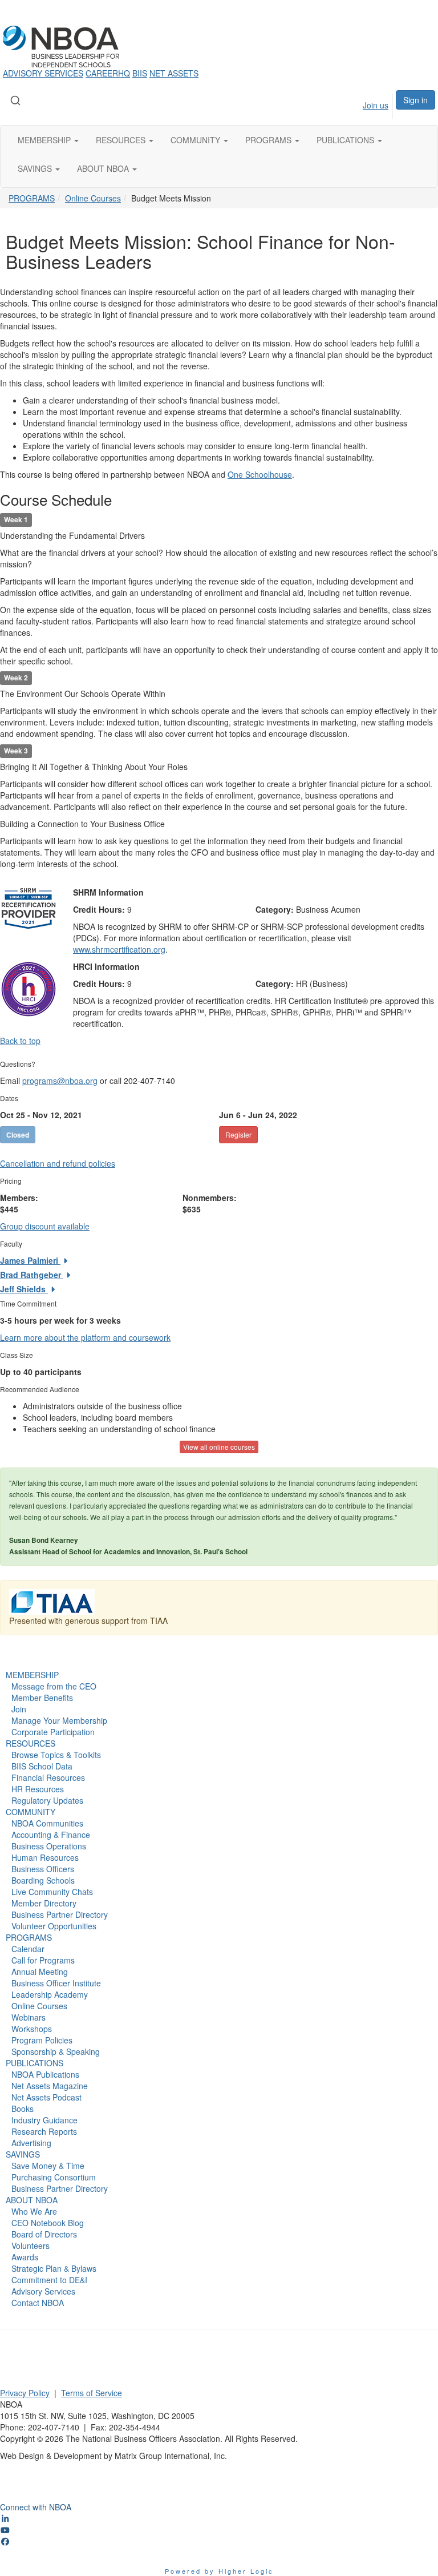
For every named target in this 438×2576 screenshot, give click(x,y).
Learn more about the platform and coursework (85, 1337)
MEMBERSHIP (32, 1675)
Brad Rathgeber (32, 1275)
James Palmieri (30, 1260)
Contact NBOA (38, 2303)
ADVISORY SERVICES (43, 73)
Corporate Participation (53, 1732)
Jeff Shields (24, 1289)
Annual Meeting (40, 1972)
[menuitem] (365, 105)
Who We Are (34, 2211)
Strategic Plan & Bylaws (54, 2268)
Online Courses (93, 198)
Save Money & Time (48, 2166)
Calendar (28, 1949)
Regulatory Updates (47, 1800)
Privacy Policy (25, 2393)
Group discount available (45, 1226)
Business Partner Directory (60, 1914)
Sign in (415, 100)
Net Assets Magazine (50, 2086)
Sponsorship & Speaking (56, 2051)
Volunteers (31, 2246)
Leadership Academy (50, 1994)
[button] (48, 140)
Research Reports (44, 2131)
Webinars (29, 2017)
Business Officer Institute (56, 1983)
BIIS (140, 73)
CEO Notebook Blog (48, 2223)
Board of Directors (44, 2234)
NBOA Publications (45, 2074)
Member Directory (44, 1903)
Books (23, 2109)
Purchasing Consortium (54, 2177)
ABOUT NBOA (32, 2200)
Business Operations (49, 1846)
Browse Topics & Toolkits (56, 1755)
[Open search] (15, 100)
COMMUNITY (31, 1812)
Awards (25, 2257)
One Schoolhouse (260, 474)
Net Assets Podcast (46, 2097)
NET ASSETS (174, 73)
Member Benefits (42, 1698)
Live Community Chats (52, 1892)
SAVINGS (23, 2154)
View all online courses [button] (219, 1447)
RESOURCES (31, 1743)
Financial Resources (48, 1777)
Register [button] (238, 1134)
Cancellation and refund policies (58, 1163)
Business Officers (43, 1869)
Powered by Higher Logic (219, 2571)
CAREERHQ (108, 73)
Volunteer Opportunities (54, 1926)
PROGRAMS (32, 198)
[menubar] (365, 105)
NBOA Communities (47, 1823)
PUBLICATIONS (35, 2063)
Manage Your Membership (59, 1720)
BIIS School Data (42, 1766)
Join (19, 1709)
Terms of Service (92, 2393)
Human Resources (45, 1857)
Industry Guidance (44, 2120)
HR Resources (38, 1789)
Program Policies (42, 2040)
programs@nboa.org (60, 1081)
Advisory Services (43, 2291)
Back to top (20, 1041)
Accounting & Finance (51, 1835)
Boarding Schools (43, 1880)
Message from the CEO (54, 1686)
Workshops (32, 2029)
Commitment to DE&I (49, 2280)
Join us (376, 105)
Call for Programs (43, 1960)
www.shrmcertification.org (119, 949)
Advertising (31, 2143)
